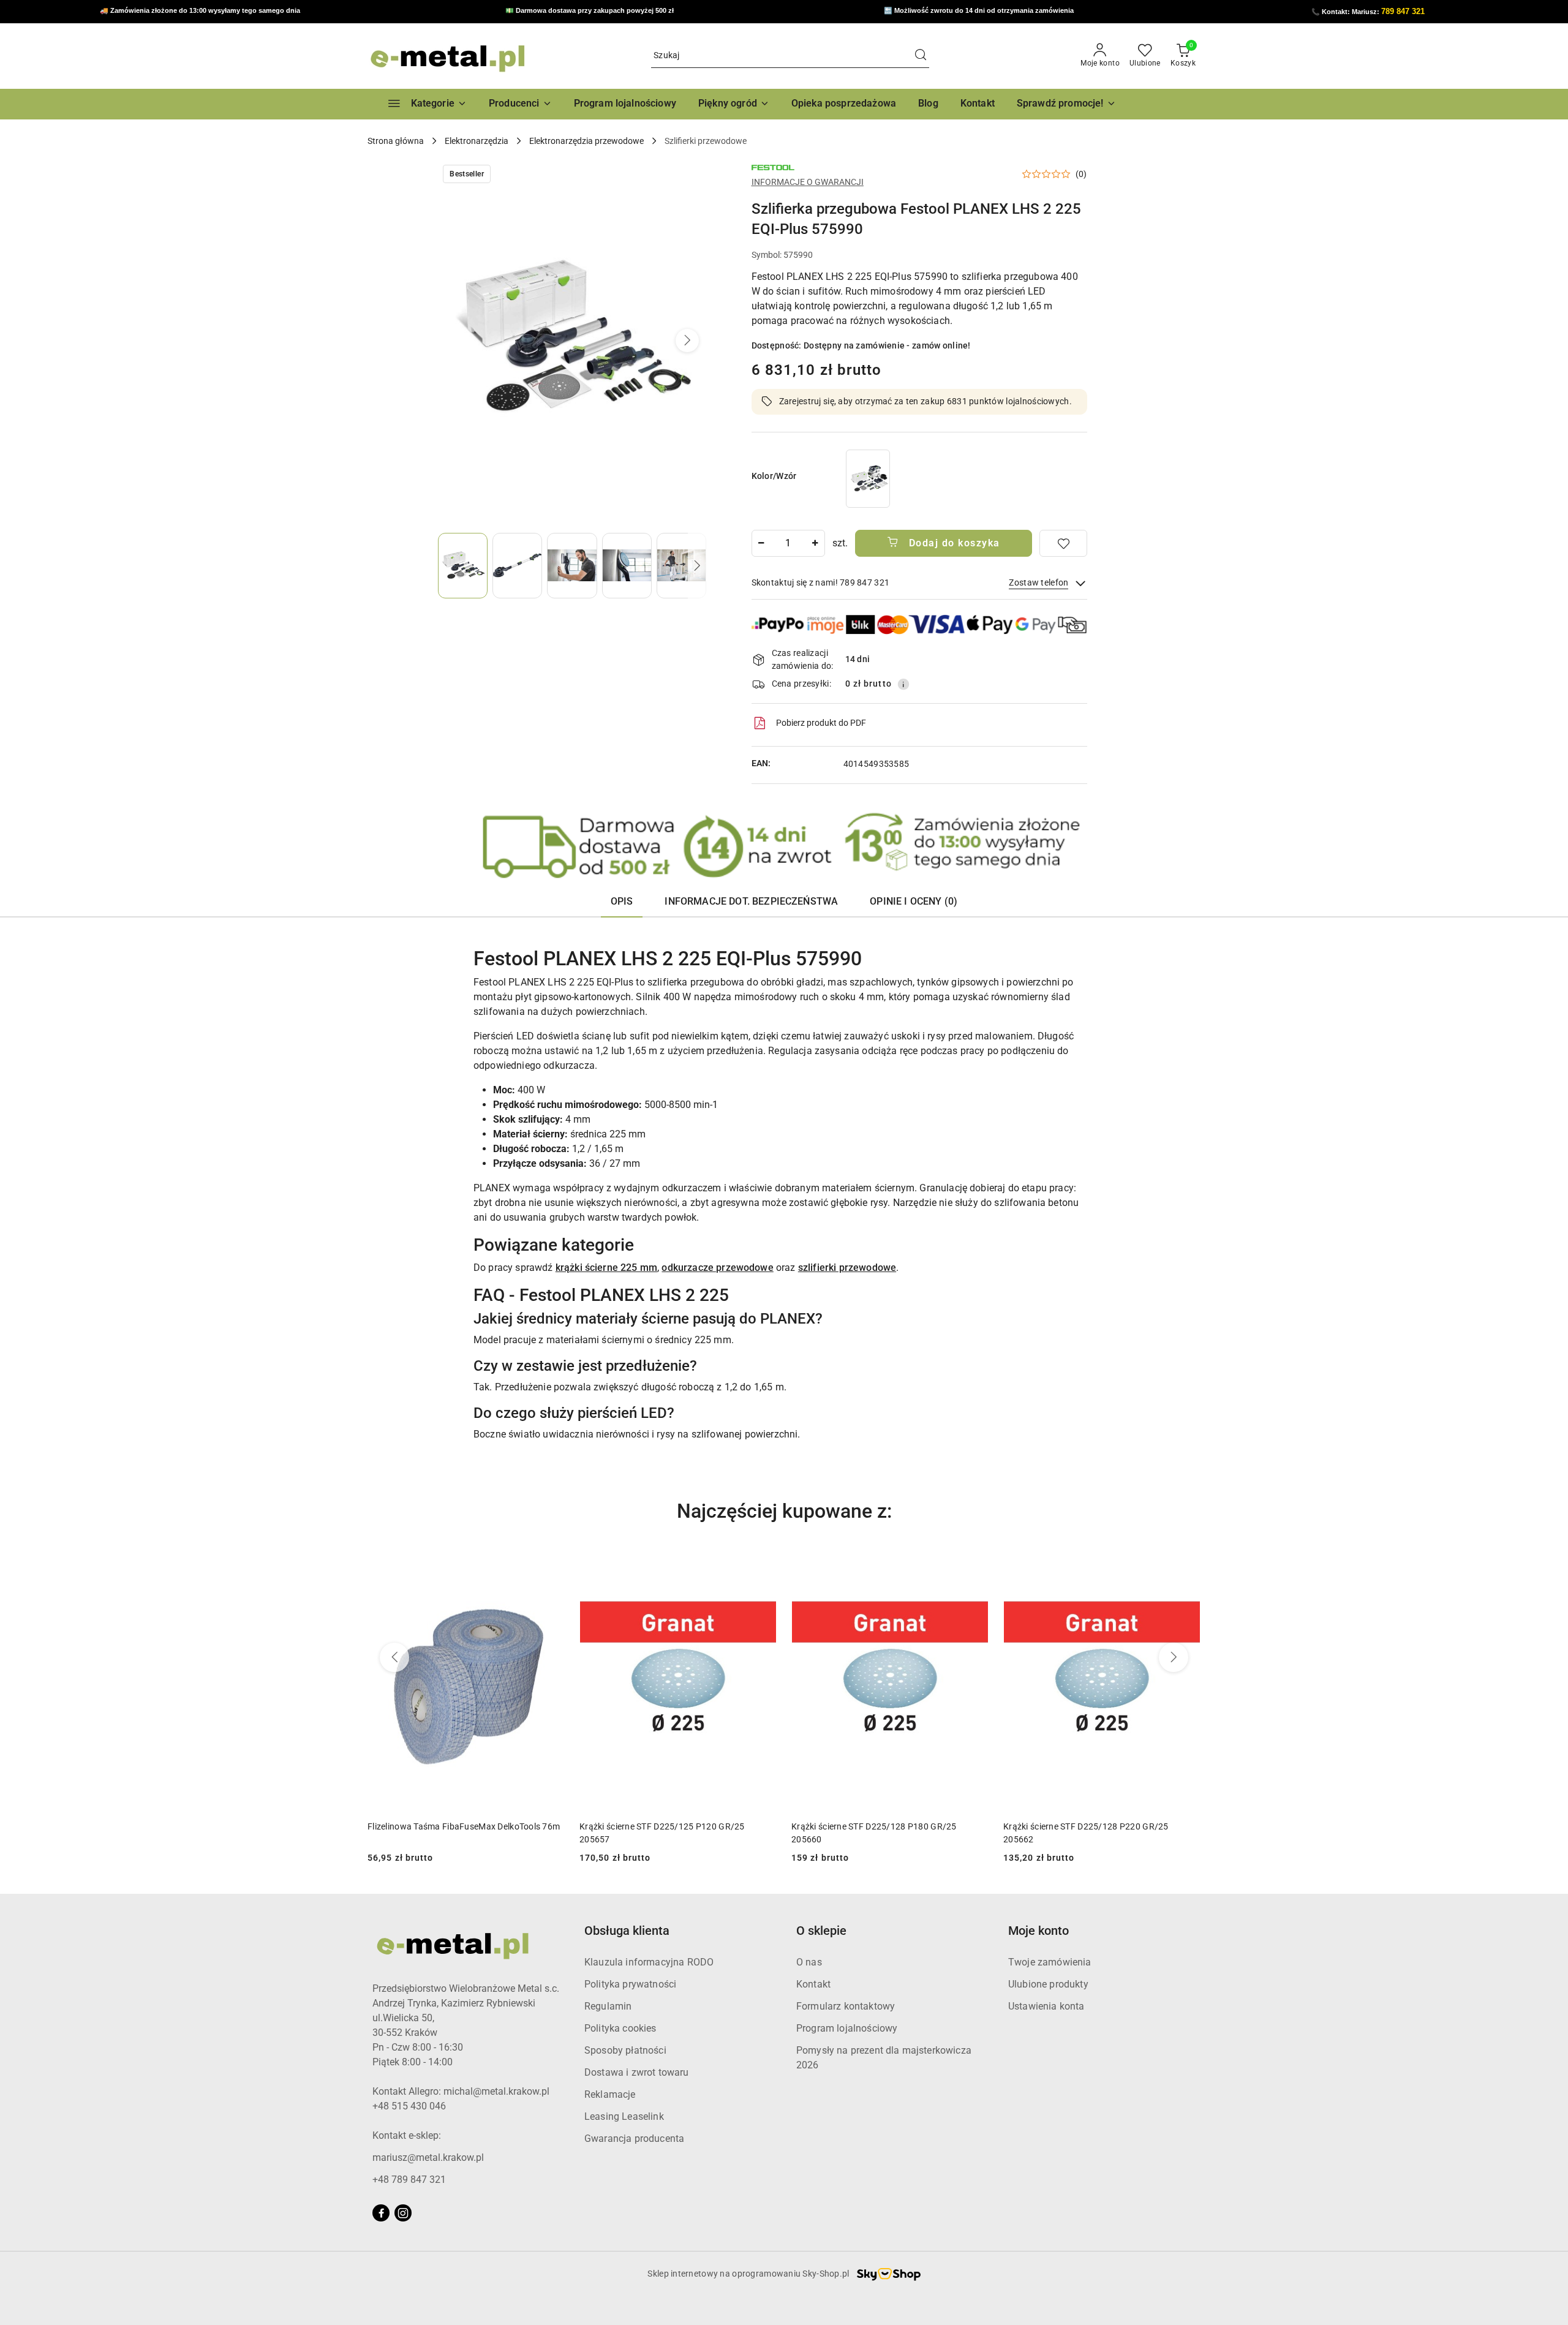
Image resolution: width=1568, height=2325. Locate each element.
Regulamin (608, 2006)
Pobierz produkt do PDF (821, 723)
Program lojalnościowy (847, 2028)
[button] (520, 104)
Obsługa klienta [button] (627, 1931)
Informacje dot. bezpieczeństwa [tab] (751, 901)
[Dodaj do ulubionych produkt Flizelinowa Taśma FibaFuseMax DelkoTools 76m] (551, 1562)
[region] (868, 479)
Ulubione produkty (1048, 1984)
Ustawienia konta (1046, 2006)
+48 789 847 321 (409, 2180)
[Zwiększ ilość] (815, 543)
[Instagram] (403, 2213)
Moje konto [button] (1038, 1931)
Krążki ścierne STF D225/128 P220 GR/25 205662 (1086, 1833)
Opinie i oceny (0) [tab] (914, 901)
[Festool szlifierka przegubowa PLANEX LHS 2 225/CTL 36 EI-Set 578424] (868, 479)
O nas (809, 1962)
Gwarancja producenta (634, 2138)
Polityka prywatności (630, 1984)
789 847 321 (1403, 11)
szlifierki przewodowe (847, 1268)
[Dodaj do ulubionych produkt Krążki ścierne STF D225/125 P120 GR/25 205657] (763, 1562)
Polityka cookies (620, 2028)
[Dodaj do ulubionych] (1063, 543)
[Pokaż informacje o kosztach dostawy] (903, 684)
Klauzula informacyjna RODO (649, 1962)
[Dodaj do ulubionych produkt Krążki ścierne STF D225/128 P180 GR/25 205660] (974, 1562)
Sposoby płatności (625, 2050)
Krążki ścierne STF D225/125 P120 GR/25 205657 (662, 1833)
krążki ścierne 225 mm (606, 1268)
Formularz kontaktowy (846, 2006)
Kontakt (813, 1984)
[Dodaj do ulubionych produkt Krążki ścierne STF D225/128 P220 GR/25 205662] (1186, 1562)
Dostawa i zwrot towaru (637, 2072)
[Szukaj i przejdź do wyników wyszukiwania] (921, 56)
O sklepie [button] (821, 1931)
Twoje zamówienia (1050, 1962)
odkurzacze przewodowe (717, 1268)
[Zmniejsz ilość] (761, 543)
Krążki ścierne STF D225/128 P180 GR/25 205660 (874, 1833)
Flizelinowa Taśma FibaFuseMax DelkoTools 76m (464, 1826)
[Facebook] (381, 2213)
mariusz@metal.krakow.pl (428, 2157)
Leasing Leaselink (624, 2116)
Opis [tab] (622, 901)
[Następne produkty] (1174, 1657)
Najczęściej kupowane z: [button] (784, 1511)
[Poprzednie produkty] (394, 1657)
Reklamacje (610, 2094)
